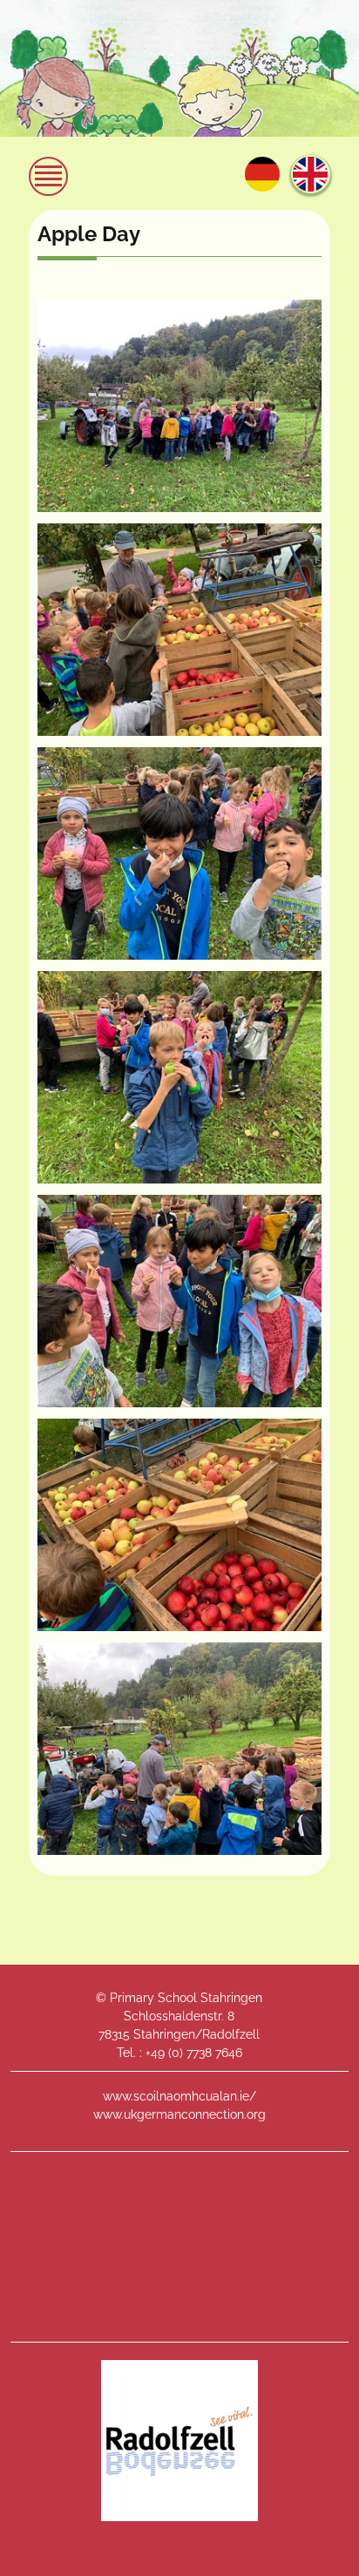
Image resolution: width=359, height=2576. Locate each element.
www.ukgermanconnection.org (179, 2114)
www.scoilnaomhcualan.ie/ (179, 2096)
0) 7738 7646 (207, 2053)
